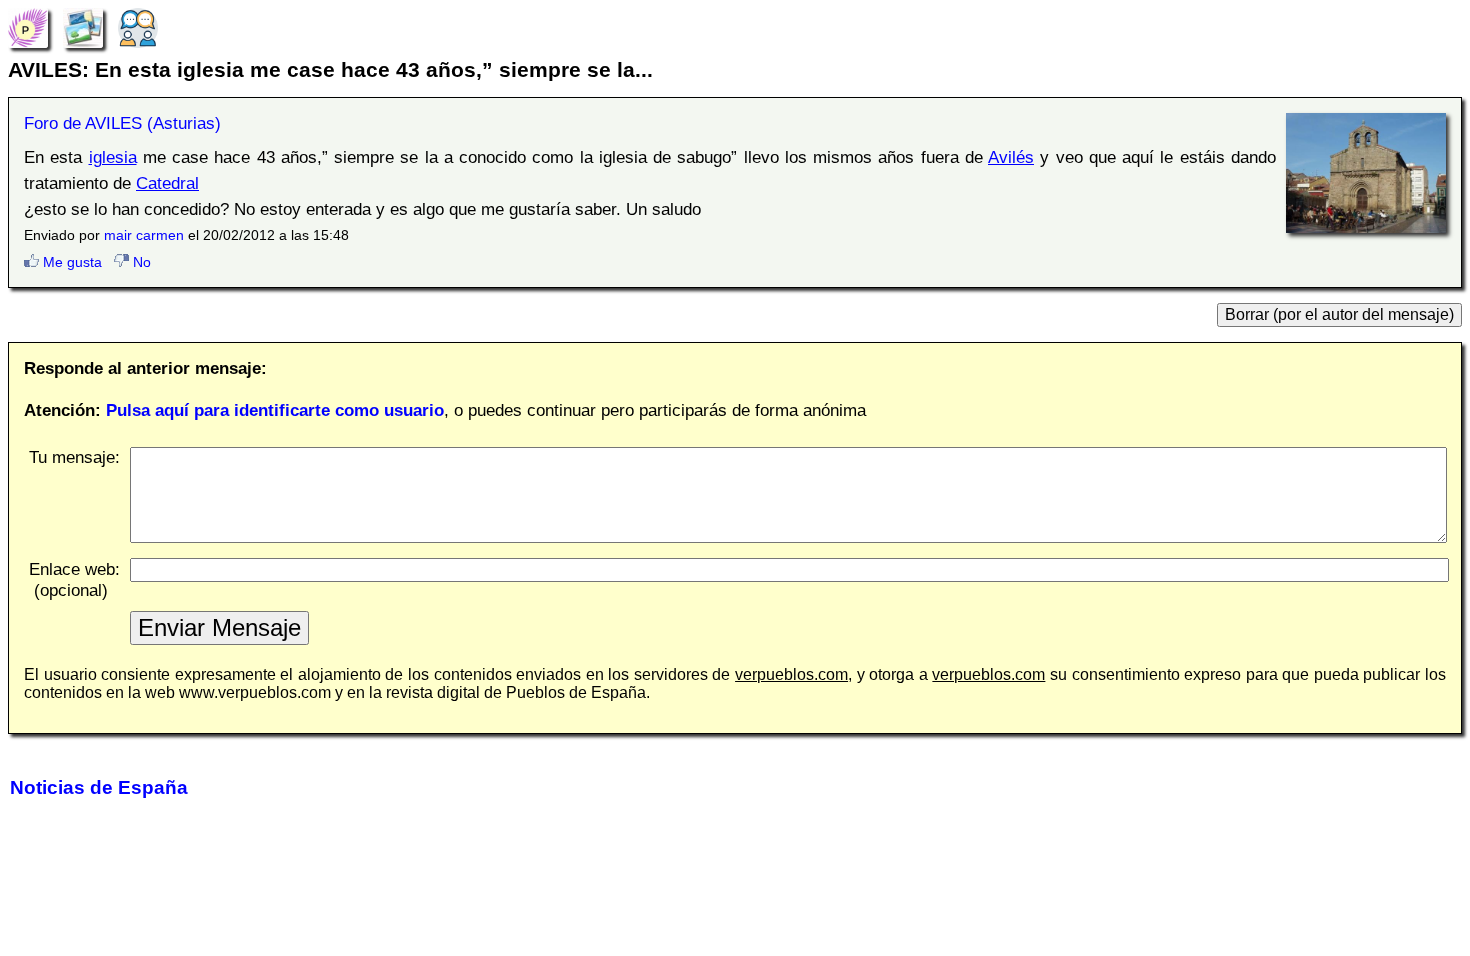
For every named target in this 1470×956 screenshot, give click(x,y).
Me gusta (70, 262)
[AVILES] (28, 27)
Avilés (1011, 157)
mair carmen (144, 235)
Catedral (167, 183)
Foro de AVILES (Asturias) (122, 123)
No (140, 262)
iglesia (113, 157)
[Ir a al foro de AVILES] (138, 27)
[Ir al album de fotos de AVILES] (83, 27)
